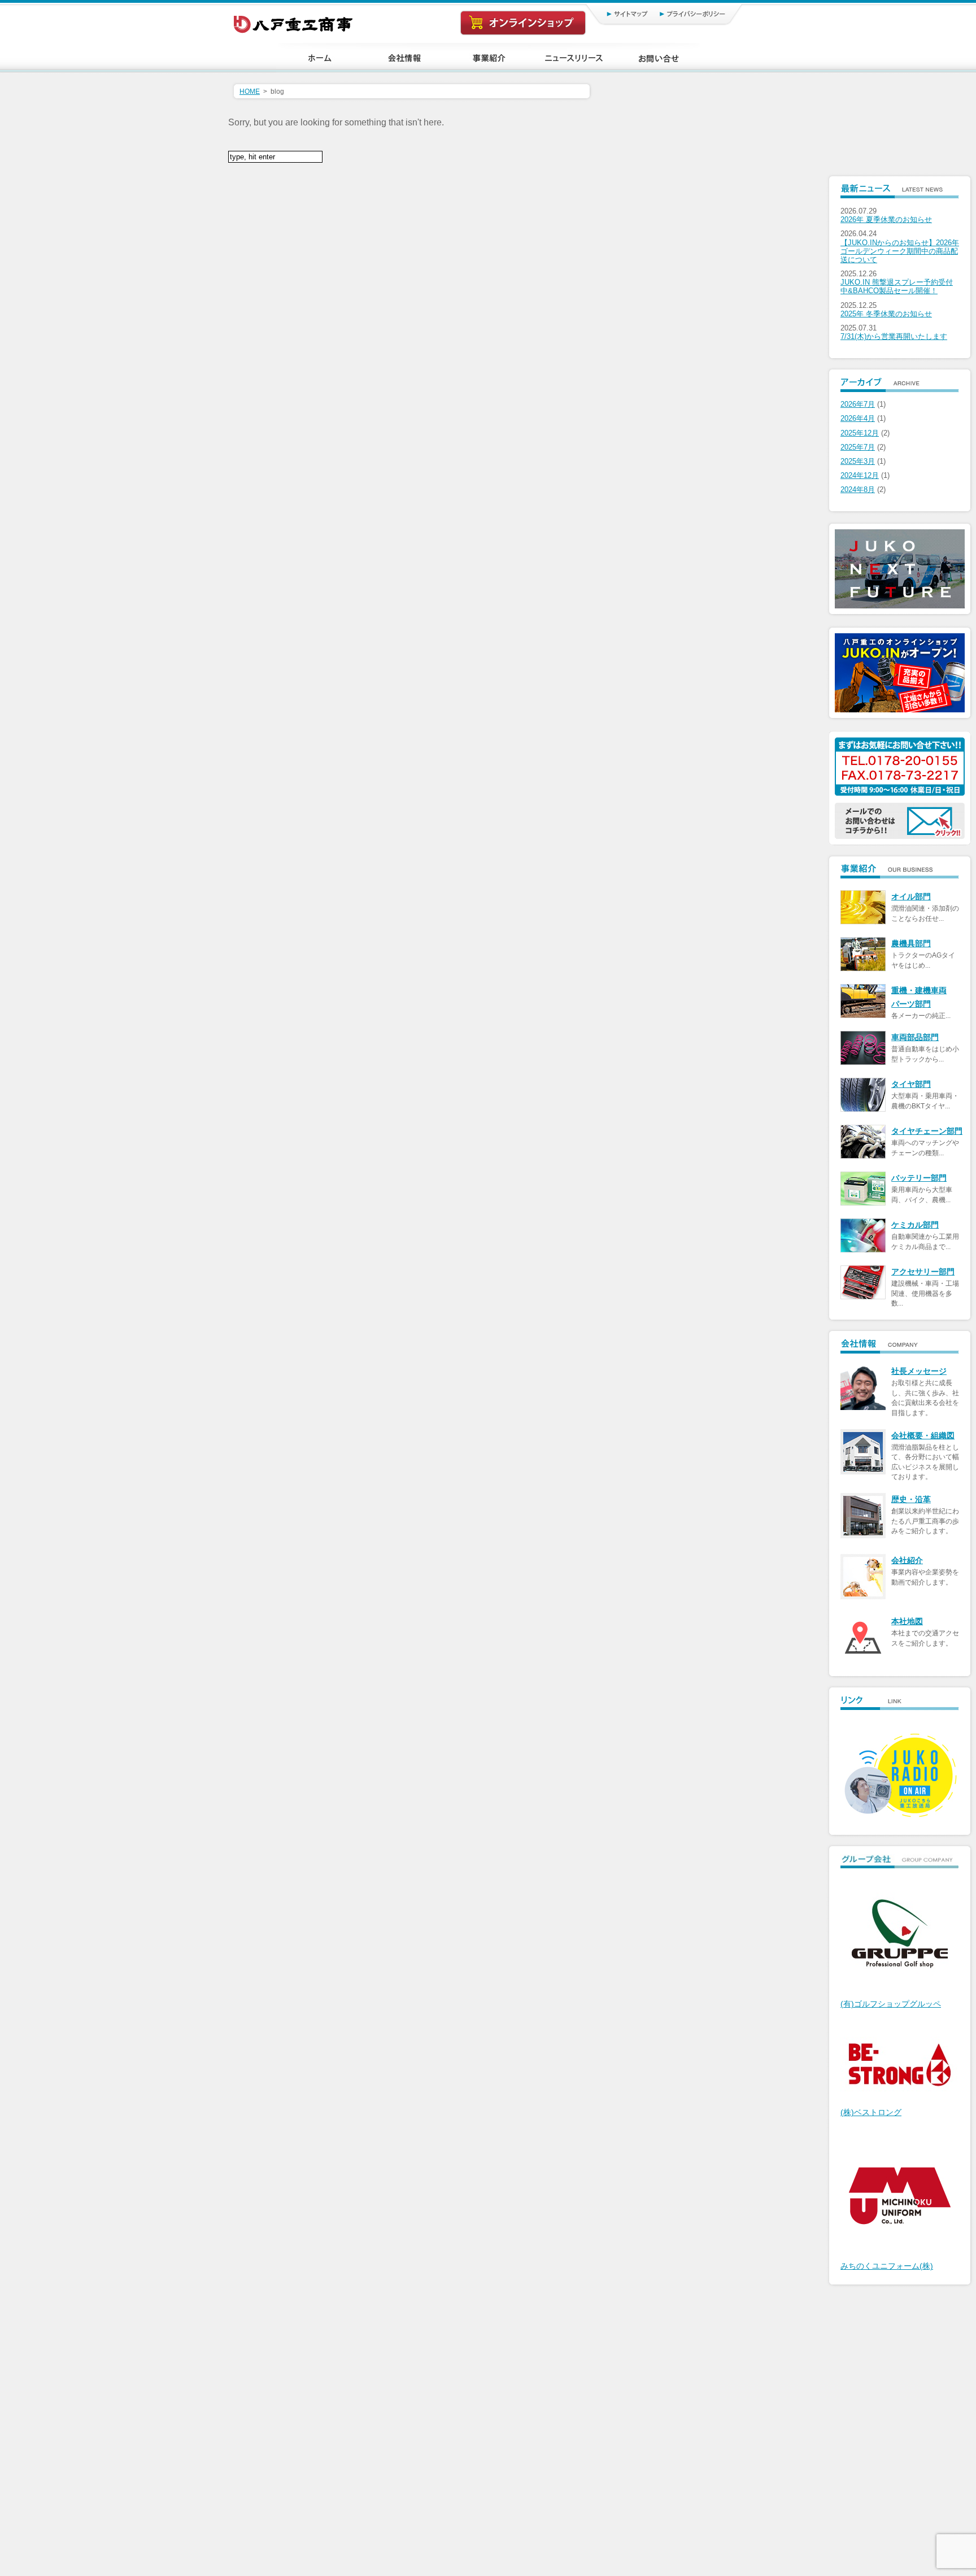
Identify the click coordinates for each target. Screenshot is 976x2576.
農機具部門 (911, 944)
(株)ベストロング (871, 2112)
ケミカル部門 (915, 1225)
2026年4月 (858, 419)
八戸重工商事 (294, 21)
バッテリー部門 (919, 1178)
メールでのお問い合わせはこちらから (900, 821)
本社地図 (907, 1622)
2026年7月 (858, 404)
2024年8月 (858, 490)
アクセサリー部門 (923, 1272)
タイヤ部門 (911, 1084)
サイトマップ (615, 14)
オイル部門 (911, 897)
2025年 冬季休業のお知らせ (886, 314)
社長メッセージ (919, 1371)
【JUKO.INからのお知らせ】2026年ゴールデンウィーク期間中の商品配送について (900, 251)
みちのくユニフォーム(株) (887, 2266)
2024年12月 (860, 476)
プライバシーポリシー (697, 14)
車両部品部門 (915, 1037)
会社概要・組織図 (923, 1436)
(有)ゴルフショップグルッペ (891, 2004)
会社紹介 (907, 1561)
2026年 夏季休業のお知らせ (886, 220)
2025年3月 (858, 462)
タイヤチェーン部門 (927, 1131)
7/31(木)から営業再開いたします (894, 337)
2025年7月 (858, 447)
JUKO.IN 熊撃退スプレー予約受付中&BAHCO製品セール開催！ (897, 287)
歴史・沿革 (911, 1500)
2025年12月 (860, 433)
